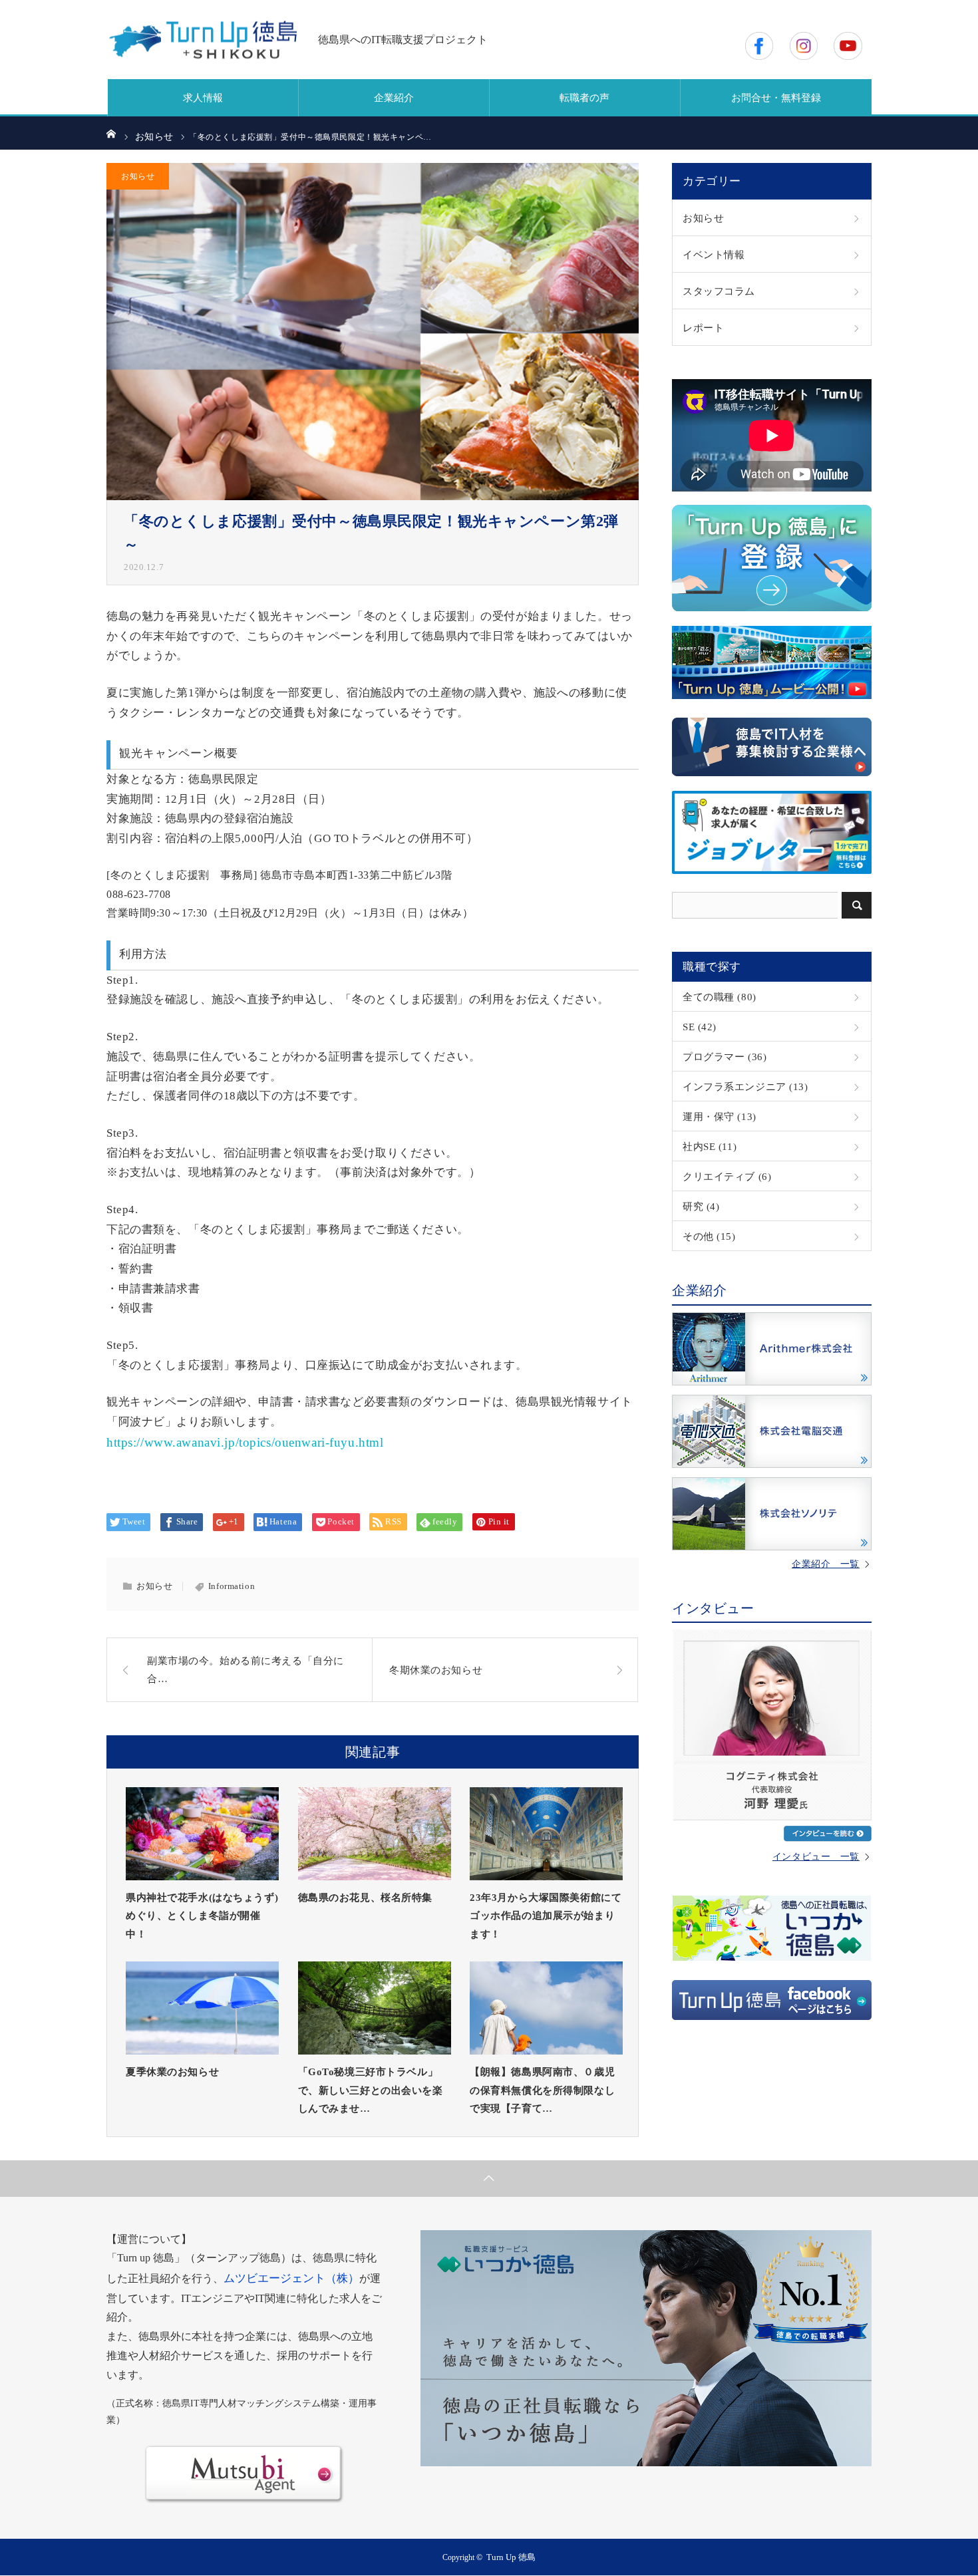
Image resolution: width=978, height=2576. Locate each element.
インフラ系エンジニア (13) (745, 1086)
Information (232, 1586)
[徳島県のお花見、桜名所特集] (375, 1834)
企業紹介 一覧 (826, 1564)
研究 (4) (701, 1206)
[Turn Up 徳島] (204, 40)
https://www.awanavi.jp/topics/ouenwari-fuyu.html (245, 1442)
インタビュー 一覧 (816, 1857)
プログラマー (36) (725, 1057)
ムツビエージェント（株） (291, 2278)
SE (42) (700, 1027)
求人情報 (203, 98)
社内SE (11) (710, 1146)
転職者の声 (584, 98)
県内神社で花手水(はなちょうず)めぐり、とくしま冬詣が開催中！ (202, 1916)
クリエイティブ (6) (727, 1176)
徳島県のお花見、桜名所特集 (365, 1897)
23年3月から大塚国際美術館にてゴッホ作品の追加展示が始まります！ (546, 1916)
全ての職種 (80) (720, 997)
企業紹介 (394, 98)
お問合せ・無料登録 (776, 98)
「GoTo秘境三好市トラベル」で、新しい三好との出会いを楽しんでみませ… (371, 2090)
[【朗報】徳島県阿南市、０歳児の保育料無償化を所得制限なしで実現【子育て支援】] (546, 2008)
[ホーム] (111, 133)
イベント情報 (714, 254)
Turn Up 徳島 (511, 2557)
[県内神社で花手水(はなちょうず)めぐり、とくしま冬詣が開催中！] (202, 1834)
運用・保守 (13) (720, 1116)
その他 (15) (709, 1236)
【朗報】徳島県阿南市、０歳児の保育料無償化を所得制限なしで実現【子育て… (542, 2090)
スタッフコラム (719, 291)
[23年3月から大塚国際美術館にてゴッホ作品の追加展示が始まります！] (546, 1834)
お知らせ (138, 176)
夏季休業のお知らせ (172, 2072)
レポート (703, 328)
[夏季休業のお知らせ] (202, 2008)
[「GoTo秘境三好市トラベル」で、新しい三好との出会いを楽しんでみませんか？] (375, 2008)
